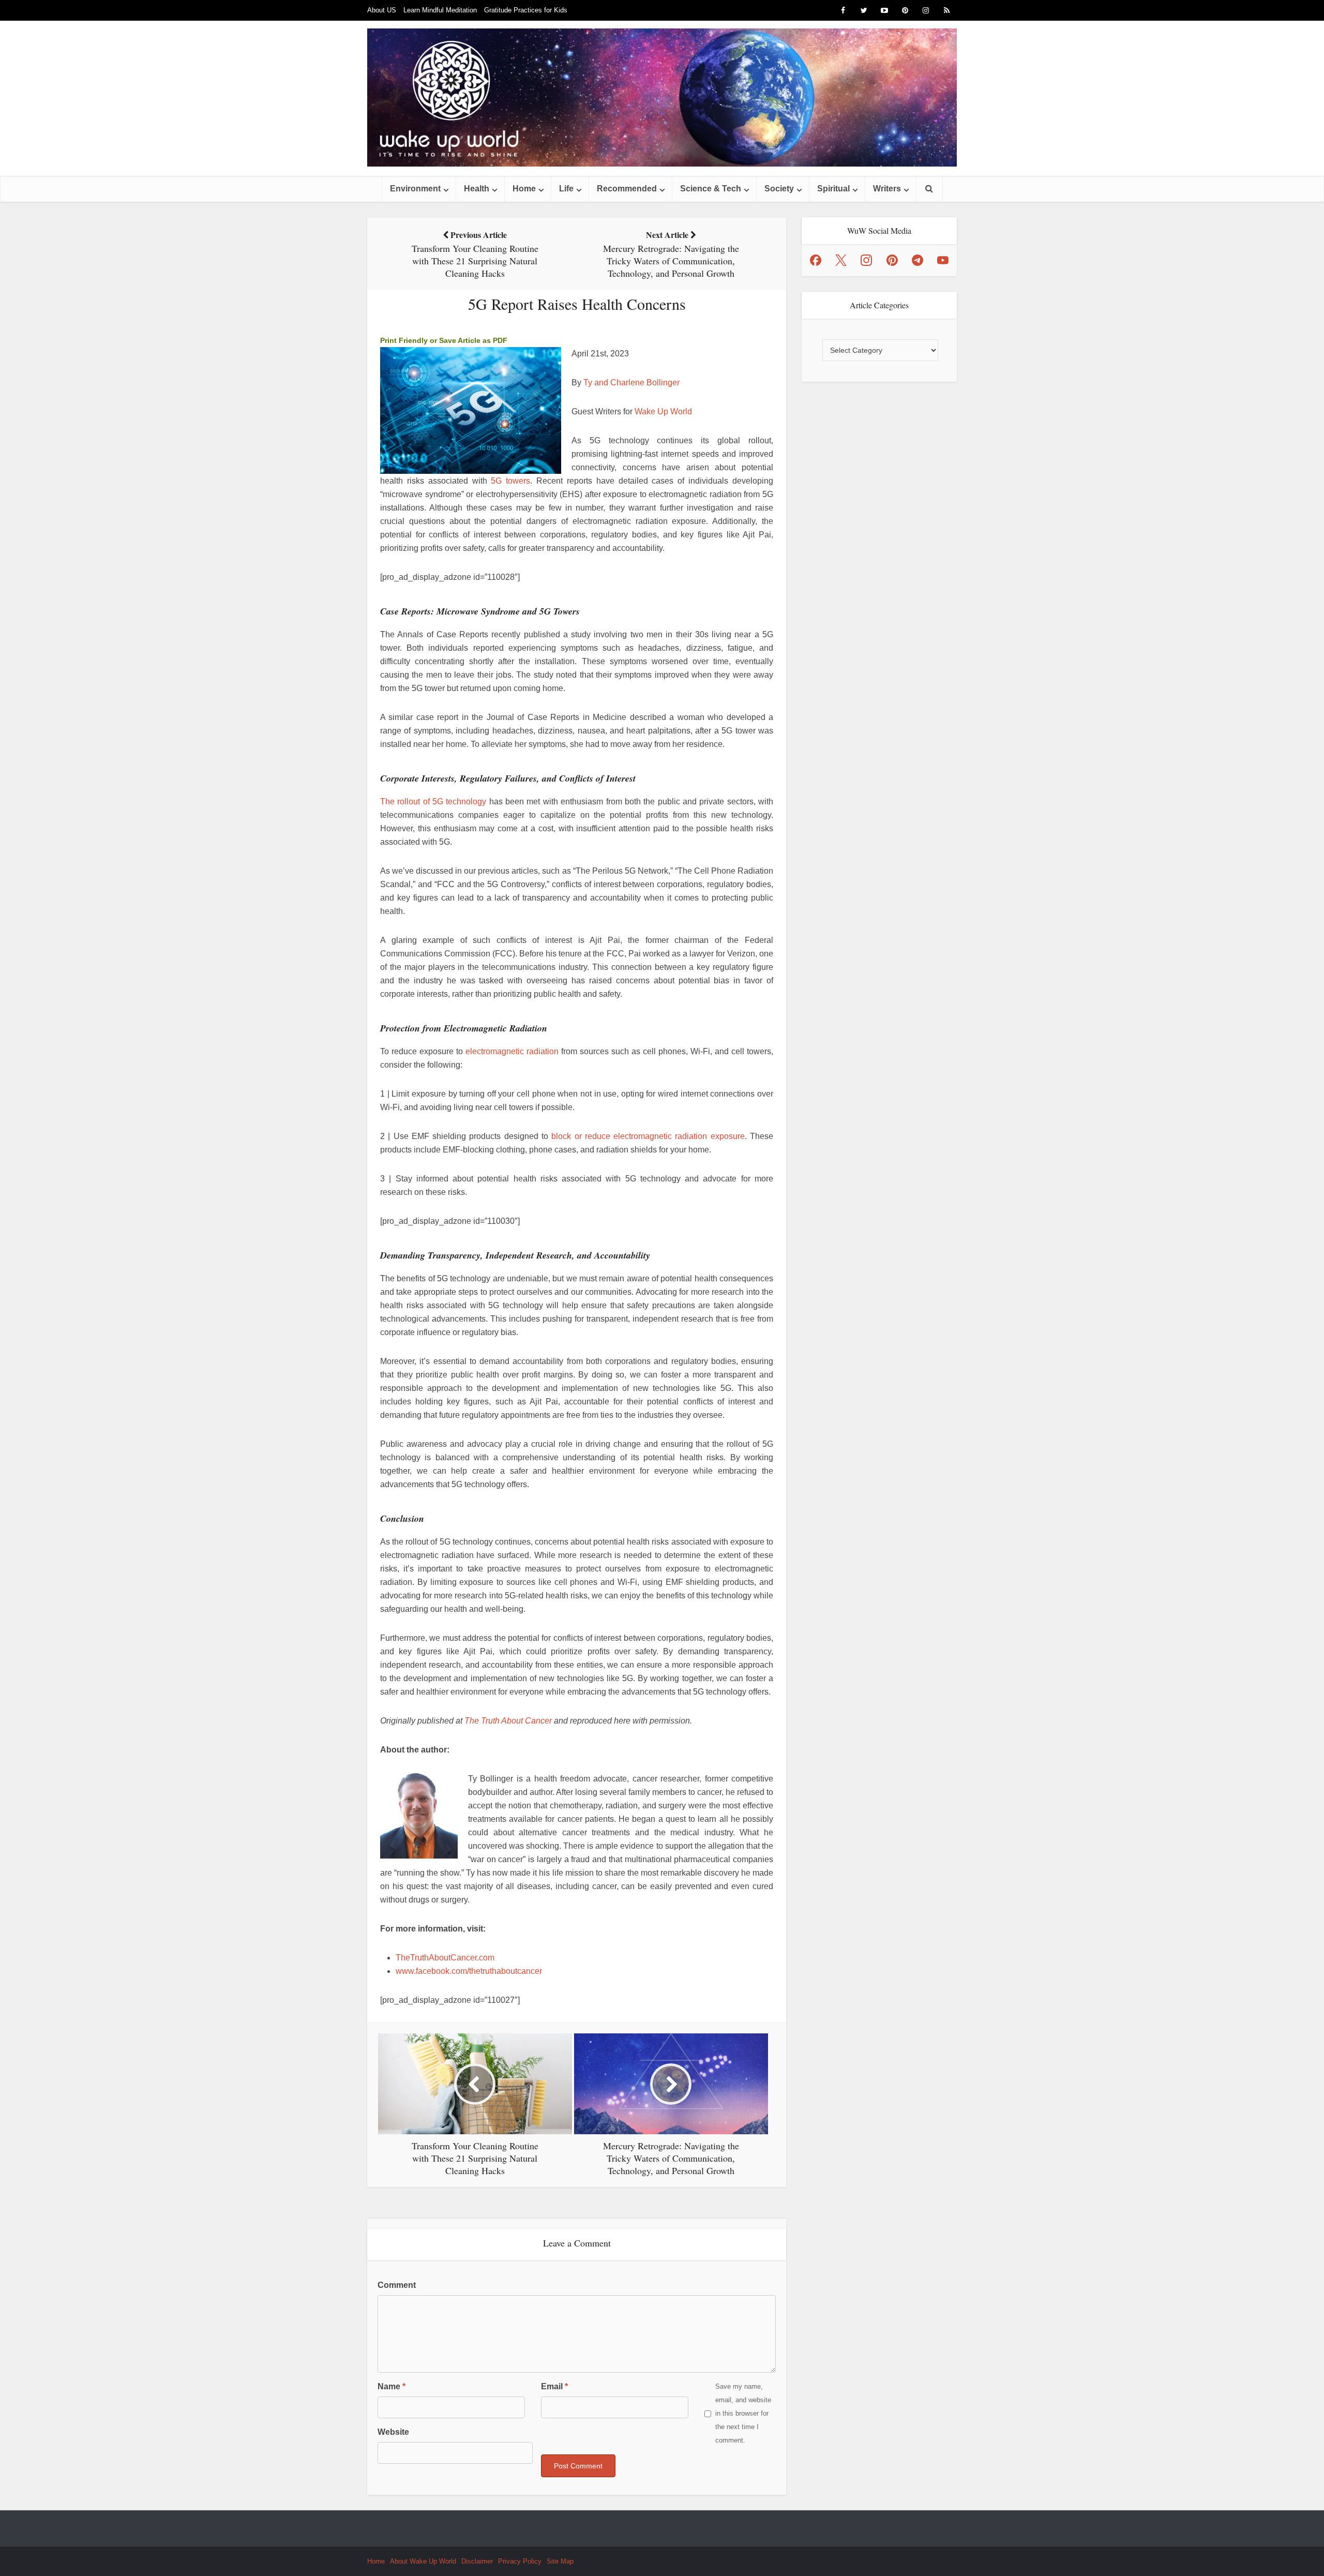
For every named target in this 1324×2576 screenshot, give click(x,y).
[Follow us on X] (841, 260)
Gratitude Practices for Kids (526, 10)
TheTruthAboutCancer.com (445, 1958)
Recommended (627, 189)
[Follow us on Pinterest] (892, 260)
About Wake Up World (423, 2561)
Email (554, 2386)
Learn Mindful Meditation (440, 10)
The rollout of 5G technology (433, 802)
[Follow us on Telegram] (917, 260)
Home (524, 189)
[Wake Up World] (662, 98)
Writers (887, 189)
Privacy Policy (520, 2561)
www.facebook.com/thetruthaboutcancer (469, 1971)
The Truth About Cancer (508, 1721)
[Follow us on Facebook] (816, 260)
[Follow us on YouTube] (943, 260)
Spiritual (833, 189)
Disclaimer (477, 2561)
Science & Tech (711, 189)
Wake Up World (663, 411)
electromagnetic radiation (512, 1051)
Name (392, 2386)
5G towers (510, 481)
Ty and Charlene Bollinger (631, 383)
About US (382, 10)
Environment (415, 189)
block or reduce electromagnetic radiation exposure (648, 1136)
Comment (397, 2285)
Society (779, 189)
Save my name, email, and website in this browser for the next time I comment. (743, 2413)
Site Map (560, 2561)
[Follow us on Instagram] (866, 260)
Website (393, 2432)
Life (566, 189)
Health (477, 189)
